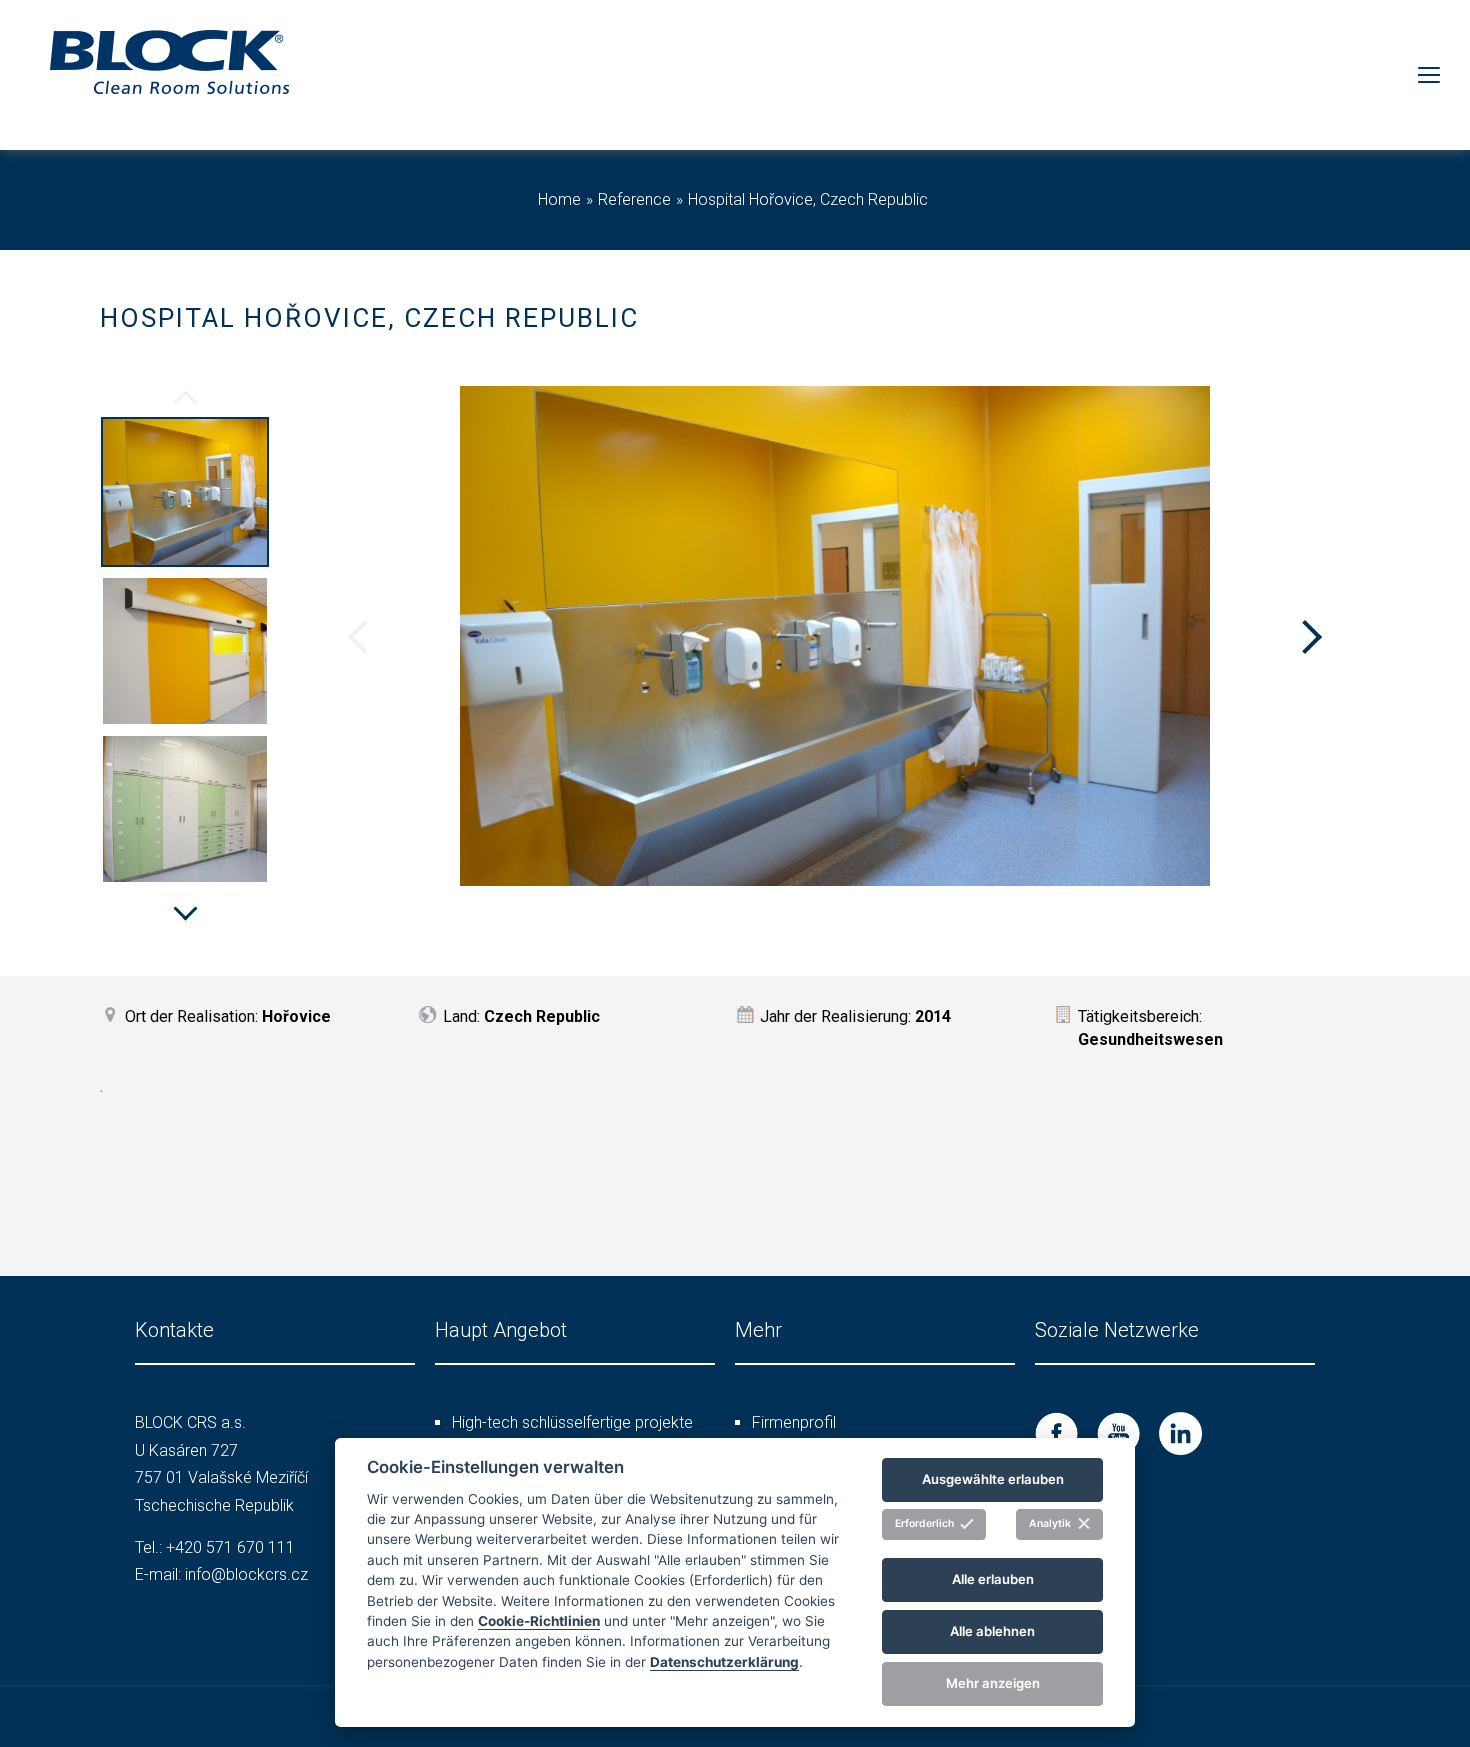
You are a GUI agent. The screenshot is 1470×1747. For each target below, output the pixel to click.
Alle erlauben (993, 1579)
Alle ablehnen (992, 1631)
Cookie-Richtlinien (539, 1620)
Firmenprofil (794, 1422)
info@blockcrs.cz (246, 1574)
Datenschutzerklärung (724, 1661)
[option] (185, 495)
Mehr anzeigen (993, 1683)
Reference (634, 199)
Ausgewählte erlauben (993, 1479)
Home (559, 199)
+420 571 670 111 (230, 1547)
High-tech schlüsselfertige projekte (572, 1422)
